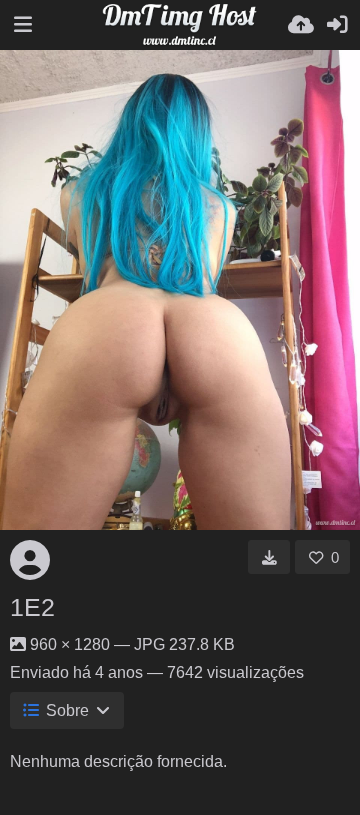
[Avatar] (30, 560)
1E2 (32, 607)
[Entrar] (337, 25)
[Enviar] (301, 25)
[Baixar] (269, 557)
